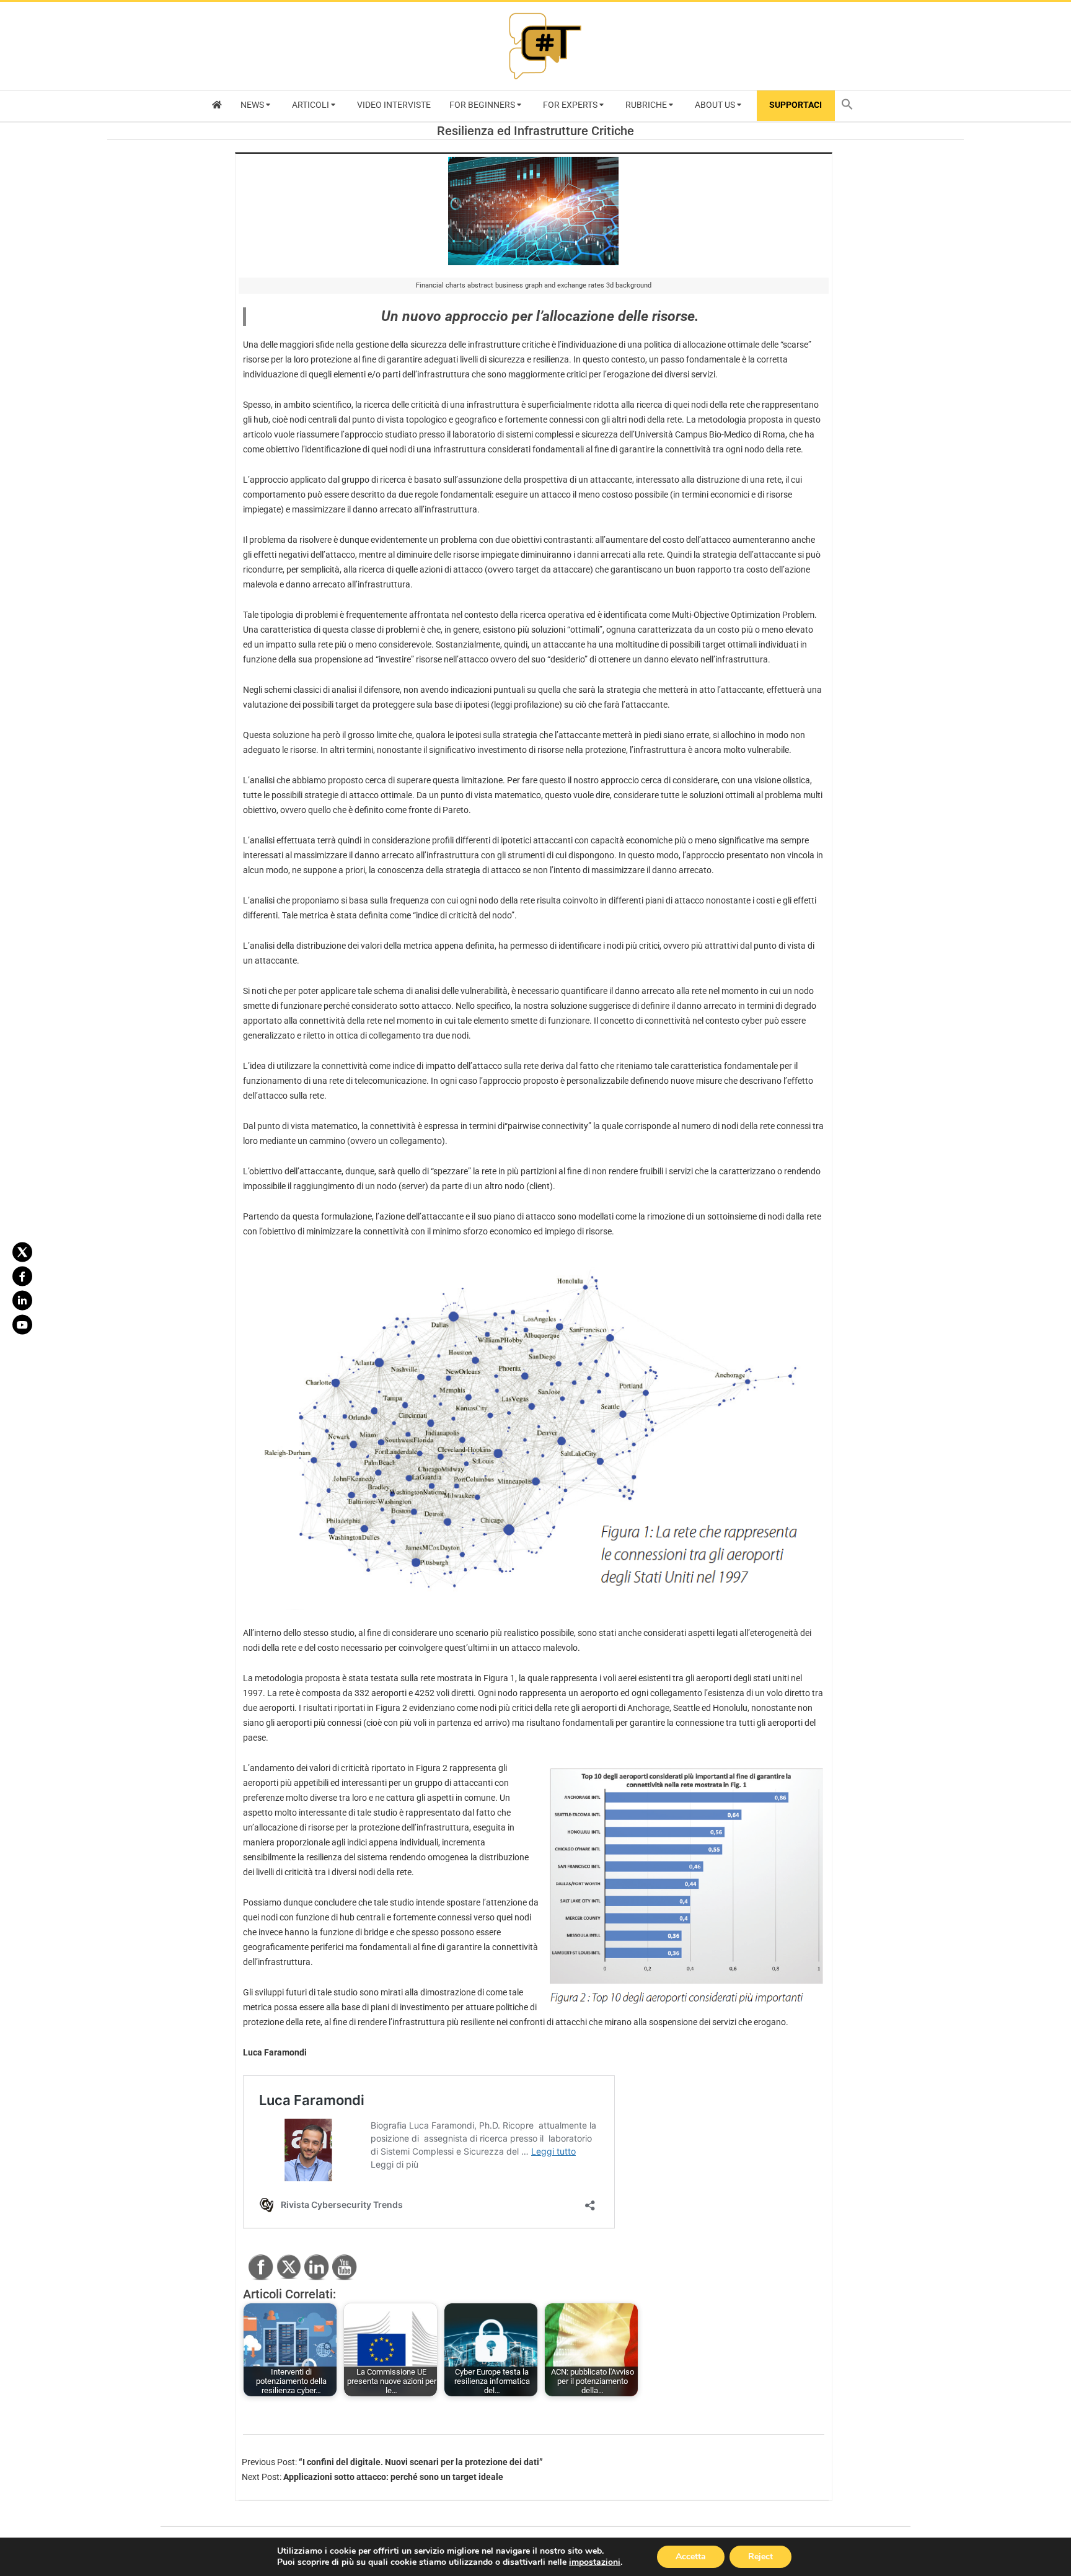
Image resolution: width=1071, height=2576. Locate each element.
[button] (850, 106)
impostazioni (595, 2562)
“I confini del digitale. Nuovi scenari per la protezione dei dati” (421, 2462)
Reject (760, 2556)
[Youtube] (22, 1324)
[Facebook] (22, 1276)
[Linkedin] (22, 1300)
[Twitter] (22, 1252)
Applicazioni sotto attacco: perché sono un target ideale (393, 2477)
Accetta (691, 2556)
